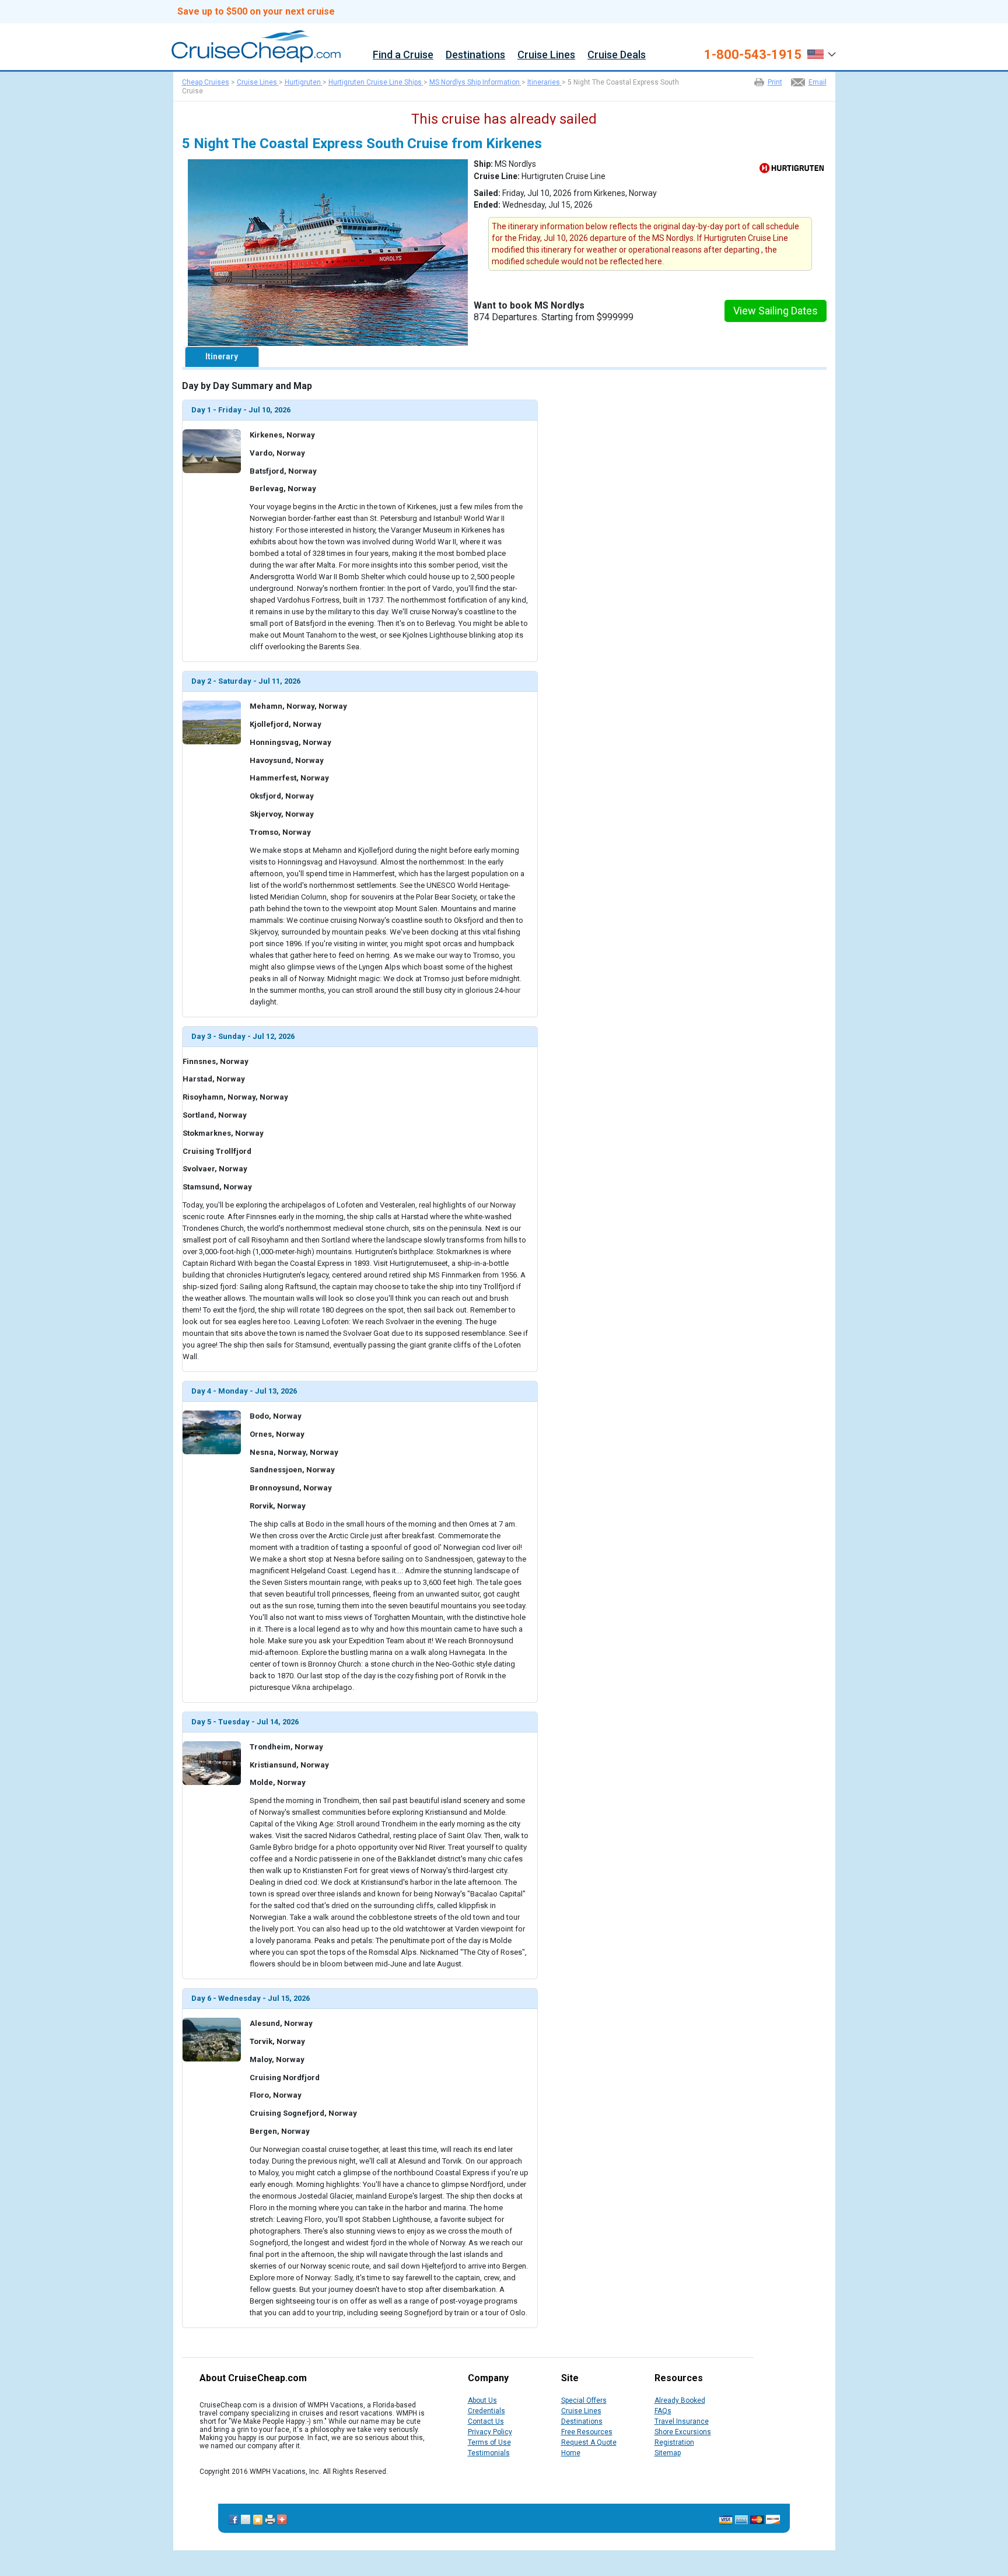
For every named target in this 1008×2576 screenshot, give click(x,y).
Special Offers (584, 2400)
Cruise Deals (617, 55)
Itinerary (222, 356)
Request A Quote (589, 2442)
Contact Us (486, 2421)
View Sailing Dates (776, 311)
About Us (482, 2400)
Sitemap (668, 2453)
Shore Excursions (683, 2432)
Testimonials (489, 2453)
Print (775, 82)
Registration (674, 2442)
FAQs (663, 2411)
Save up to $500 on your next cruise (256, 12)
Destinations (475, 55)
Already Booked (680, 2400)
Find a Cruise (403, 55)
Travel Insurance (682, 2421)
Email (818, 82)
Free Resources (587, 2432)
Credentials (487, 2411)
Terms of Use (489, 2442)
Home (571, 2453)
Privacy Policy (490, 2432)
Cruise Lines (546, 55)
